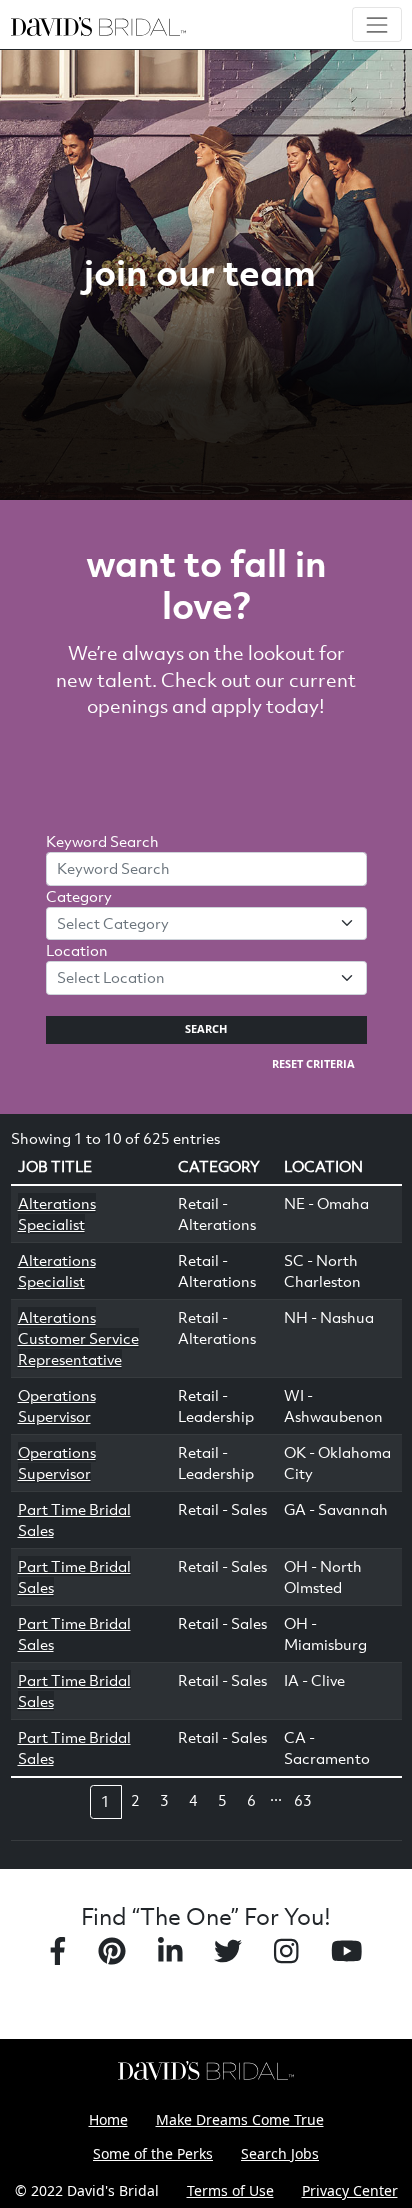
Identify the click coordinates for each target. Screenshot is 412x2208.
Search (206, 1029)
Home (108, 2119)
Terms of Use (230, 2190)
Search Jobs (280, 2153)
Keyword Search (102, 841)
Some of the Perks (153, 2153)
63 (303, 1800)
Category (79, 896)
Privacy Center (350, 2190)
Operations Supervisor (57, 1405)
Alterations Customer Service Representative (78, 1338)
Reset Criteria (313, 1064)
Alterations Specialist (57, 1213)
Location (77, 950)
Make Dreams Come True (240, 2119)
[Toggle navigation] (376, 24)
